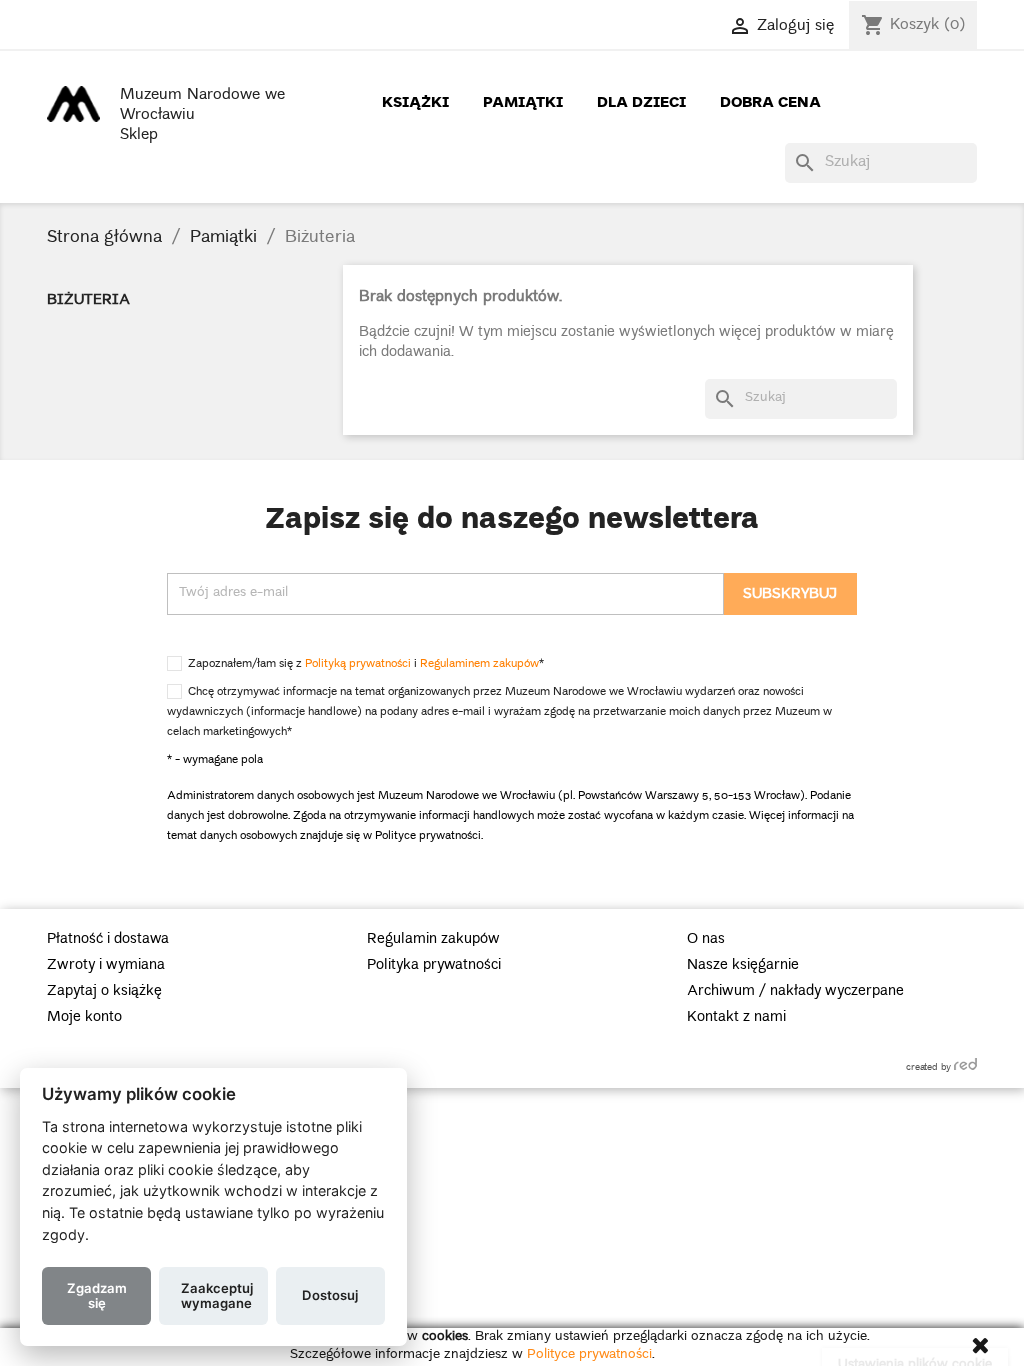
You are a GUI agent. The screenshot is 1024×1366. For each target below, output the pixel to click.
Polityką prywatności (358, 664)
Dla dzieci (641, 101)
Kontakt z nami (736, 1018)
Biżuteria (88, 301)
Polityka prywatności (434, 966)
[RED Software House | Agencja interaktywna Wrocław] (965, 1064)
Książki (415, 101)
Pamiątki (523, 101)
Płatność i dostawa (108, 940)
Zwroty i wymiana (106, 966)
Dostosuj (330, 1295)
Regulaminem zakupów (479, 664)
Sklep (139, 135)
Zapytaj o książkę (104, 992)
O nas (706, 940)
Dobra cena (770, 101)
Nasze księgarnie (743, 966)
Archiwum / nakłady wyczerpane (795, 992)
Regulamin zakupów (433, 940)
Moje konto (84, 1018)
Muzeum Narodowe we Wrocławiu (202, 106)
